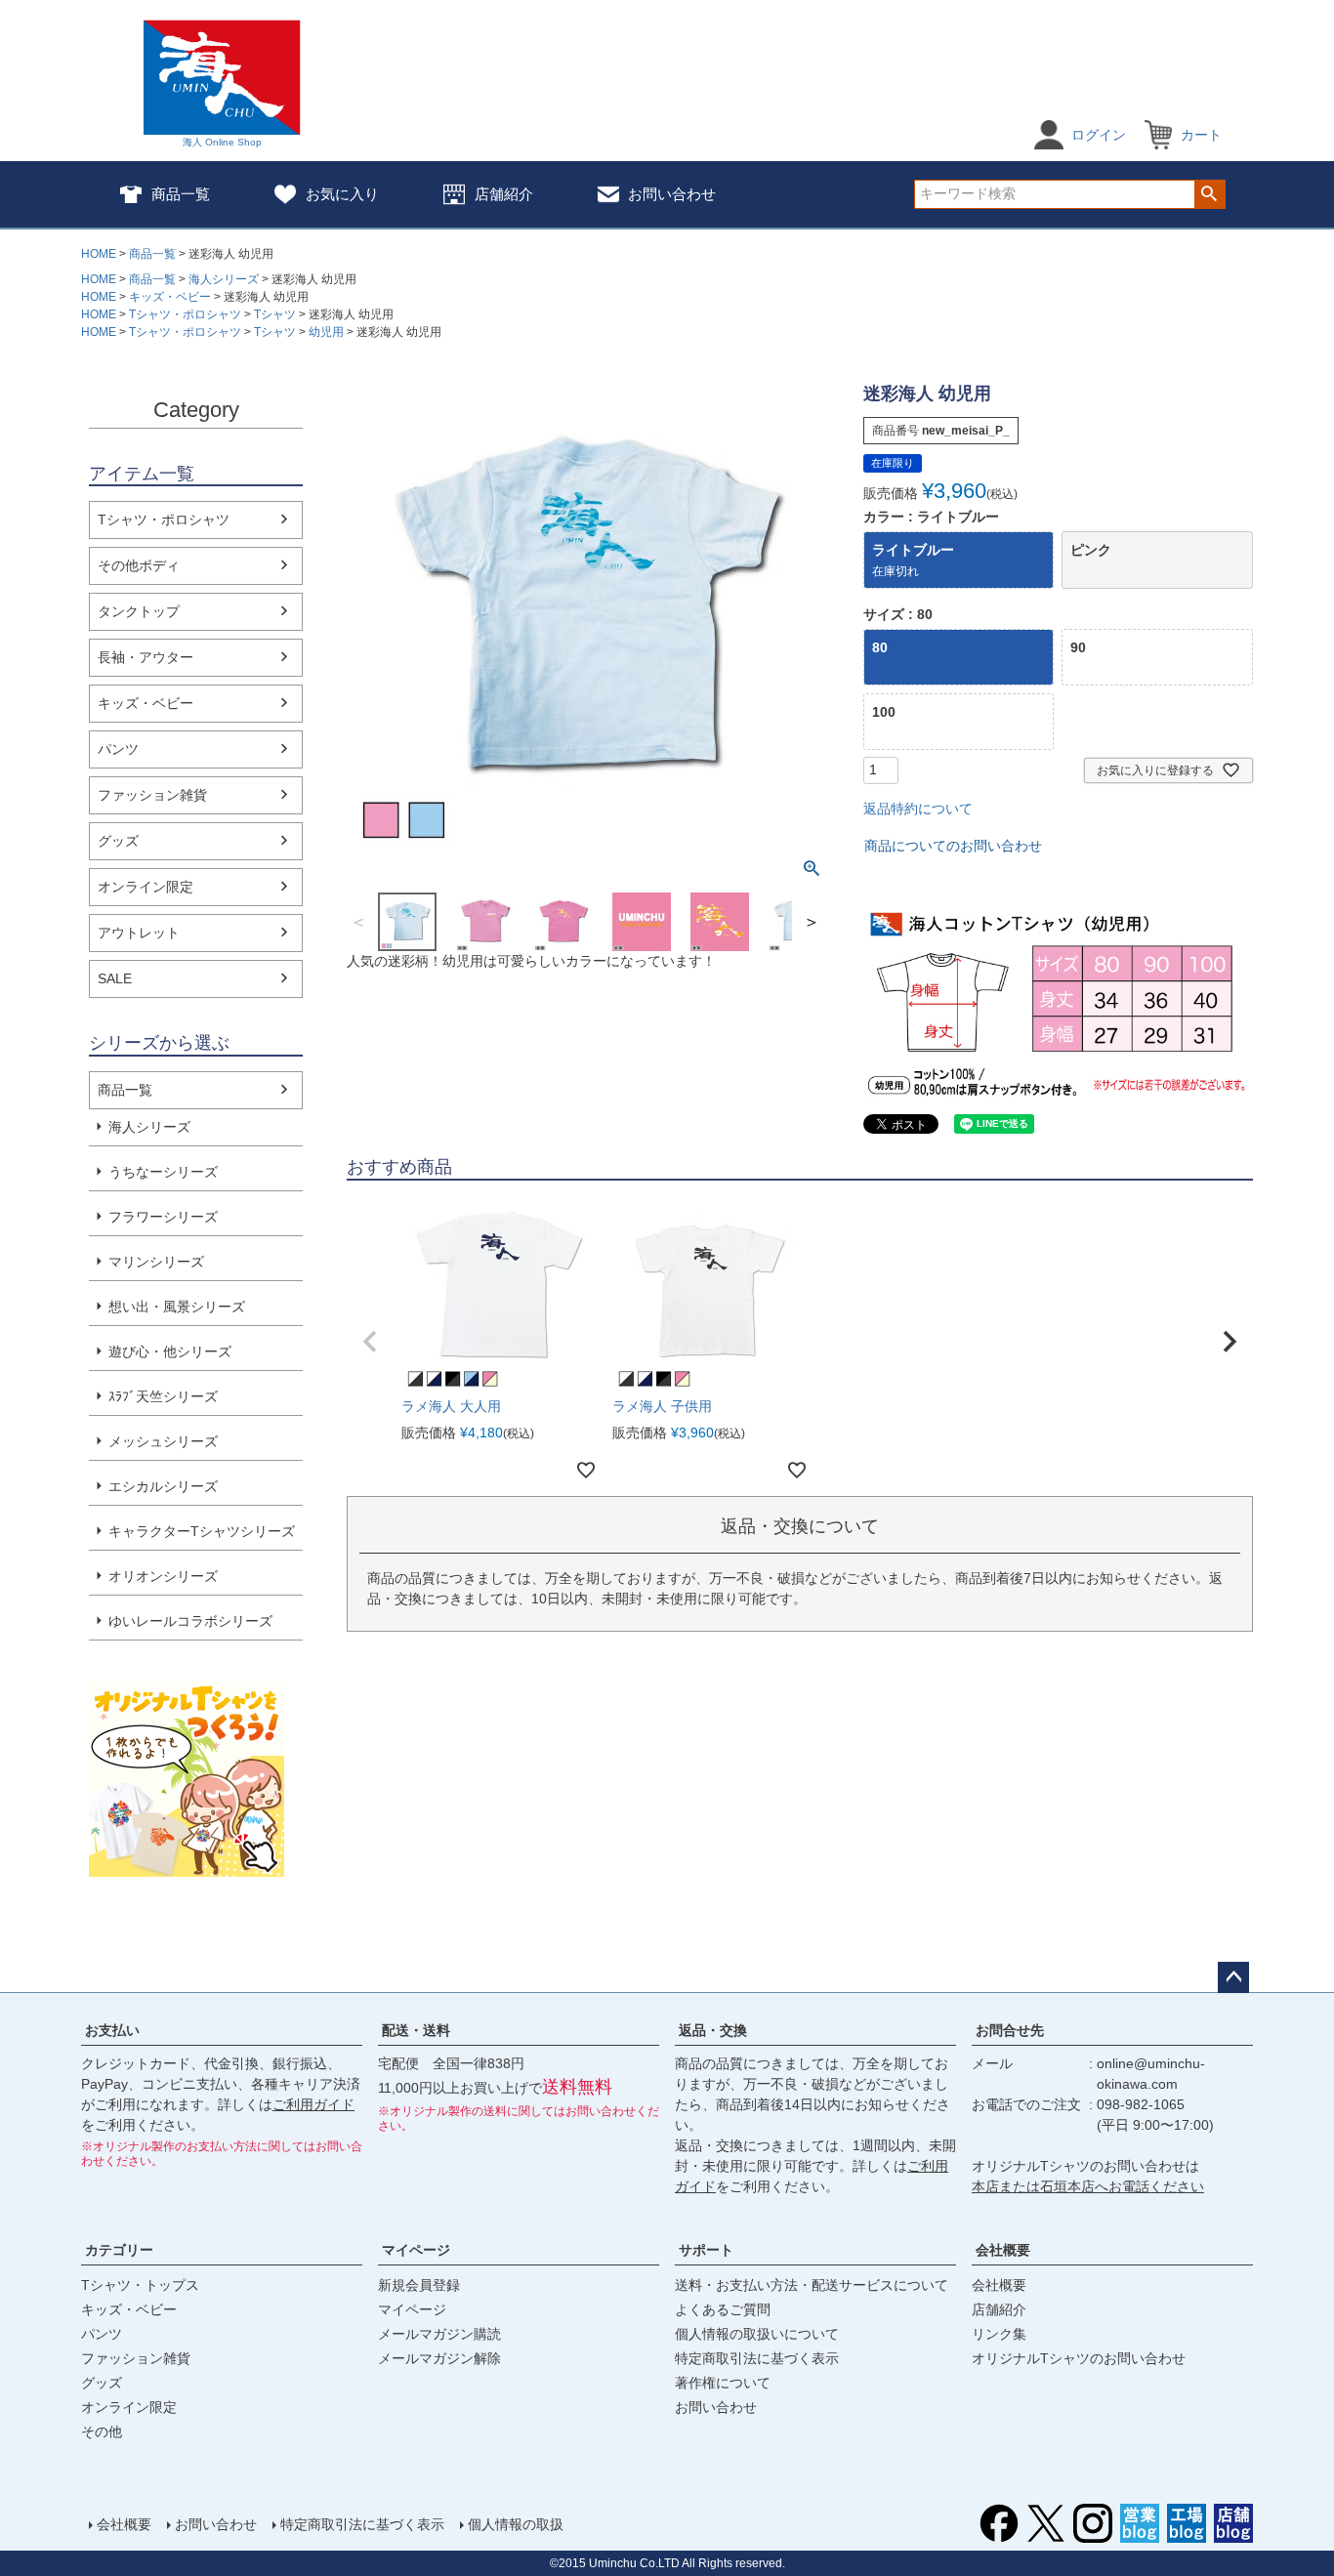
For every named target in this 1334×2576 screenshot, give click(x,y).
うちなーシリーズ (163, 1172)
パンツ (118, 749)
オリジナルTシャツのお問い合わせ (1079, 2358)
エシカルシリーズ (163, 1486)
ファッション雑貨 (152, 795)
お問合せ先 (1010, 2030)
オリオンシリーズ (163, 1576)
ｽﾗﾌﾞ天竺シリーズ (163, 1396)
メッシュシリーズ (163, 1441)
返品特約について (918, 809)
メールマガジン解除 (439, 2358)
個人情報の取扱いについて (757, 2334)
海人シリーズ (224, 279)
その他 (102, 2431)
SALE (115, 978)
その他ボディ (139, 565)
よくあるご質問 (723, 2309)
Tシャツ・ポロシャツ (185, 314)
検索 (1209, 194)
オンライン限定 (146, 887)
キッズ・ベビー (170, 297)
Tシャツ (275, 314)
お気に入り (342, 194)
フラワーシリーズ (163, 1217)
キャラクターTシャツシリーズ (202, 1531)
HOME (99, 254)
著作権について (723, 2383)
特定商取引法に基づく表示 (757, 2358)
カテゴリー (119, 2250)
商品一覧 (181, 194)
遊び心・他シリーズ (170, 1351)
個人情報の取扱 (516, 2524)
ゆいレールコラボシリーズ (190, 1621)
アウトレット (139, 933)
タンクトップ (139, 611)
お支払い (112, 2030)
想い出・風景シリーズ (177, 1307)
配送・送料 (416, 2030)
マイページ (416, 2250)
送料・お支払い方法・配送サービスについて (812, 2285)
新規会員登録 (419, 2285)
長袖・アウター (146, 657)
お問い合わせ (672, 194)
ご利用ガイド (313, 2104)
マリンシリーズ (156, 1262)
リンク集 (999, 2334)
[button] (370, 1342)
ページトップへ (1233, 1977)
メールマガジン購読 (439, 2334)
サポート (706, 2250)
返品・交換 (713, 2030)
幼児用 (326, 332)
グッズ (118, 841)
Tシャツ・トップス (140, 2285)
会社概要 (1003, 2250)
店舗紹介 (504, 194)
